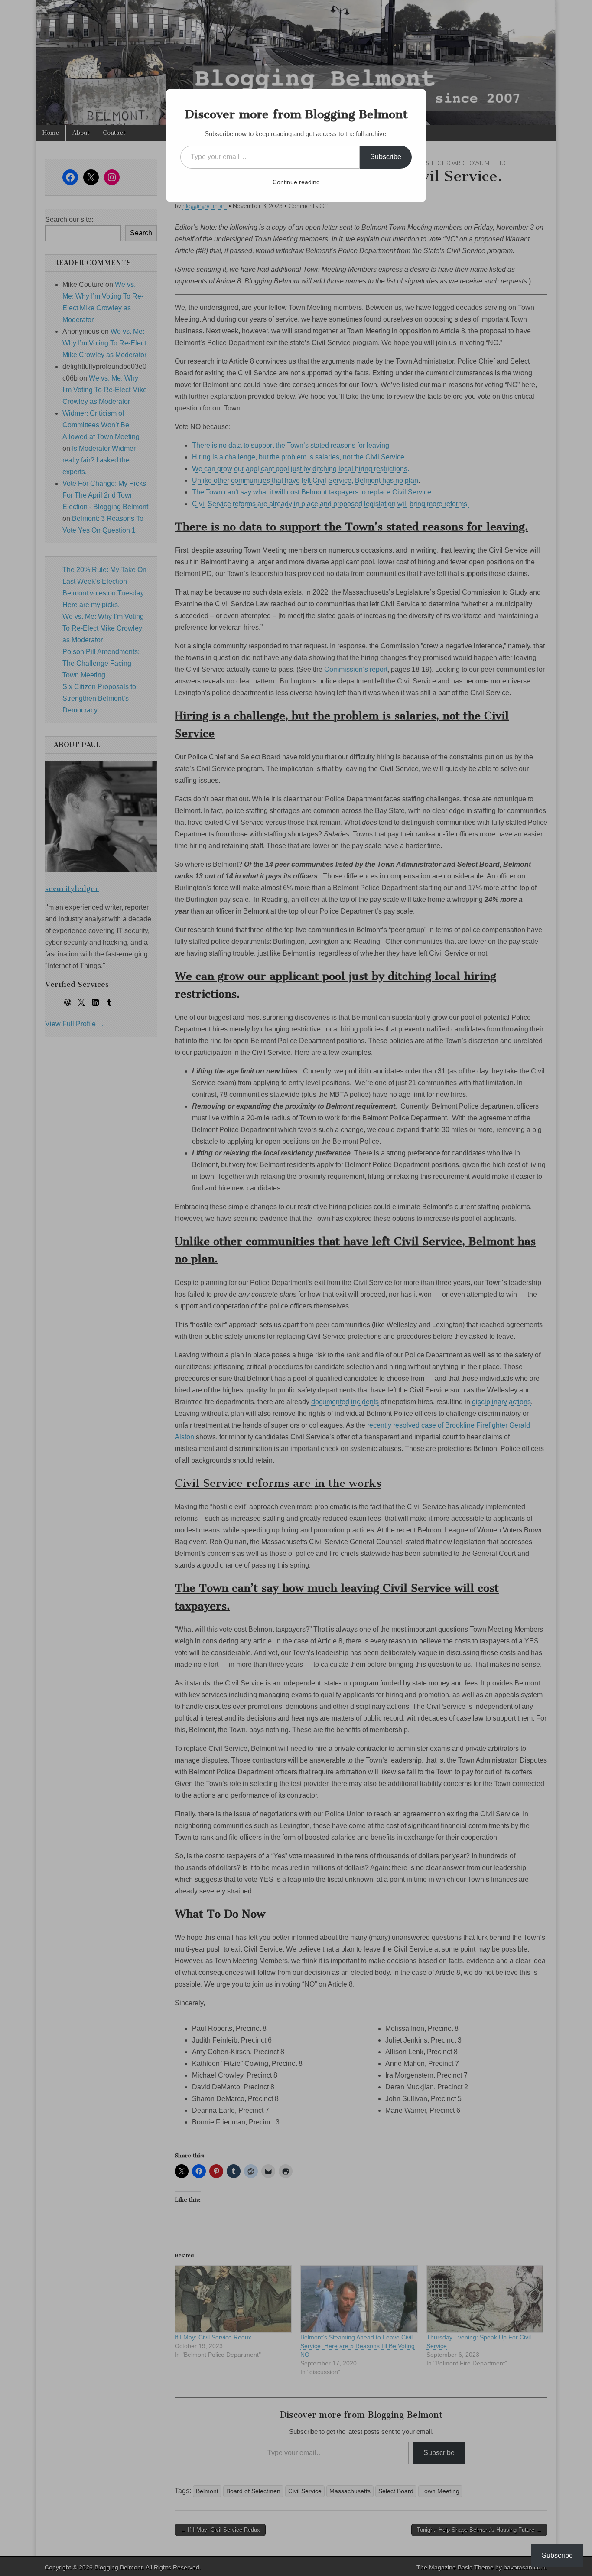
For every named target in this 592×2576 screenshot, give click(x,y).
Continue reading (296, 182)
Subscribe (386, 157)
